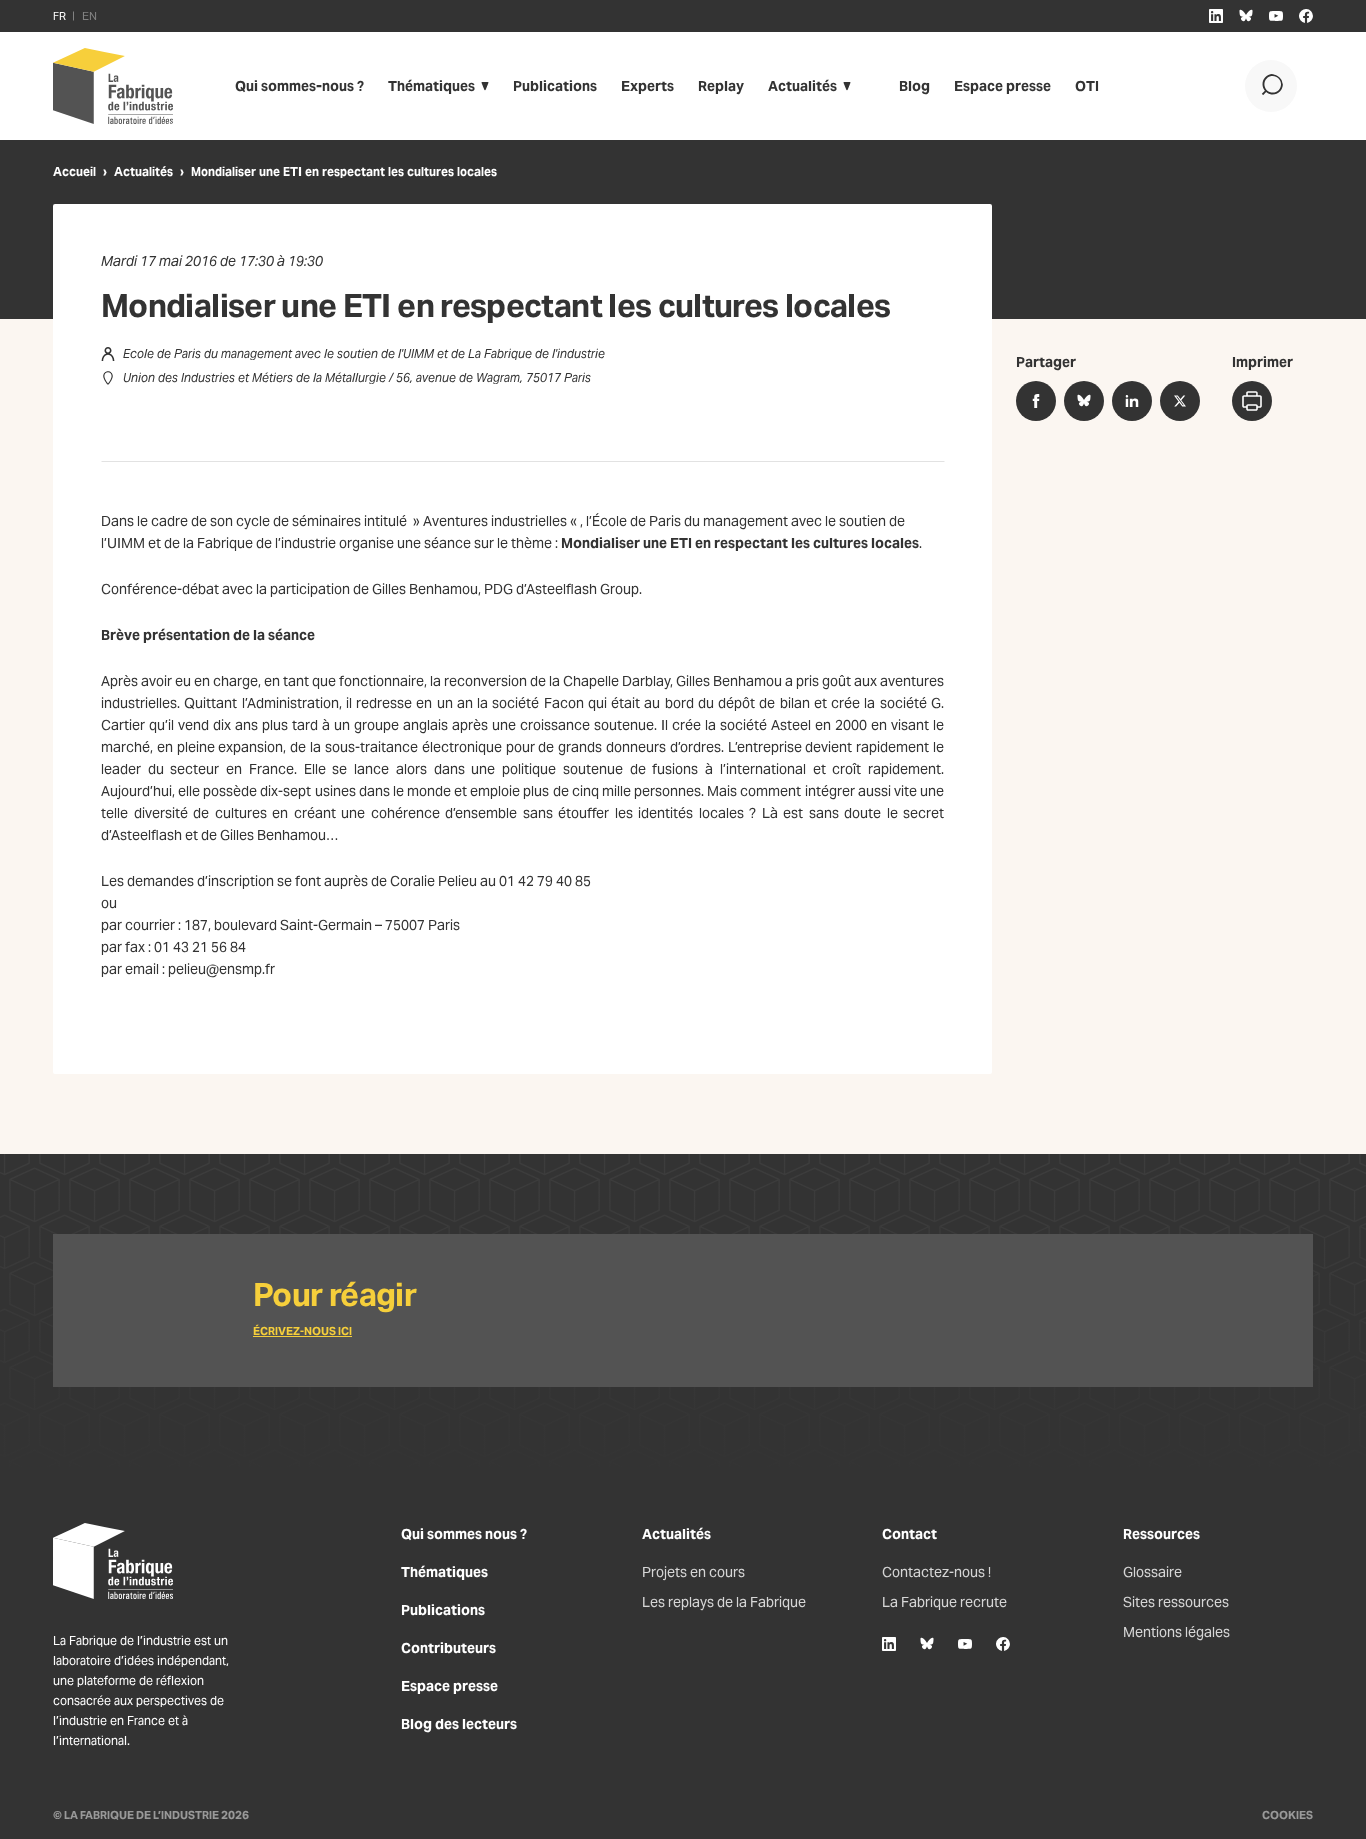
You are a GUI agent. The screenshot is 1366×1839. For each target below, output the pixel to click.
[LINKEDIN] (1216, 16)
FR (59, 16)
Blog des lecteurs (459, 1724)
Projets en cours (693, 1572)
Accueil (74, 171)
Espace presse (1002, 86)
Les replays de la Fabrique (724, 1602)
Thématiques (431, 86)
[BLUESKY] (1246, 16)
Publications (555, 86)
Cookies (1287, 1815)
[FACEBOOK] (1306, 16)
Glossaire (1152, 1572)
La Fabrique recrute (944, 1602)
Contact (909, 1534)
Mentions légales (1176, 1632)
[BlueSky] (927, 1644)
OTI (1087, 86)
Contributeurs (448, 1648)
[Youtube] (965, 1644)
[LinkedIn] (889, 1644)
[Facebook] (1003, 1644)
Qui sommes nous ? (464, 1534)
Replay (721, 86)
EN (89, 16)
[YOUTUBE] (1276, 16)
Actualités (802, 86)
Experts (647, 86)
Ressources (1161, 1534)
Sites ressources (1176, 1602)
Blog (914, 86)
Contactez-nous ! (936, 1572)
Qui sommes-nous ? (299, 86)
